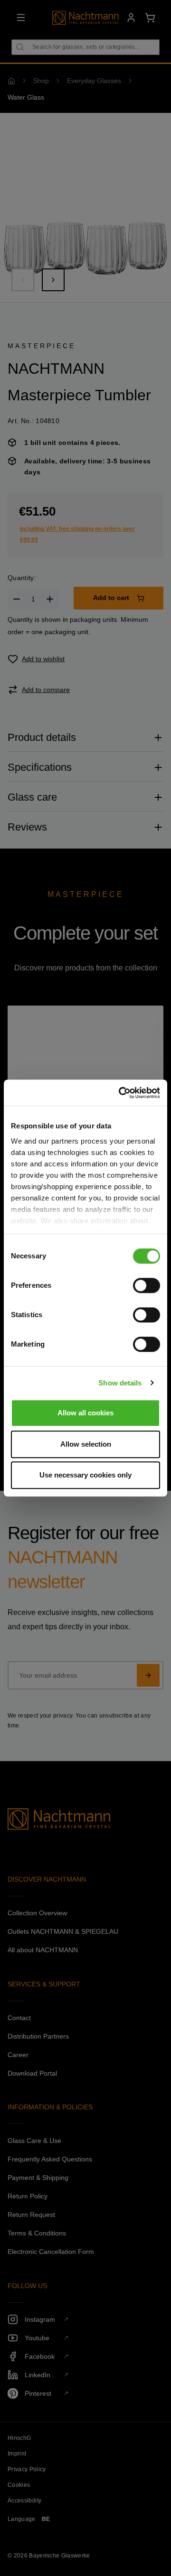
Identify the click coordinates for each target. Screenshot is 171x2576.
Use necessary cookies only (85, 1475)
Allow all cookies (85, 1413)
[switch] (147, 1285)
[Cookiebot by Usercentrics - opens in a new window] (121, 1093)
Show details (120, 1383)
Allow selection (86, 1444)
